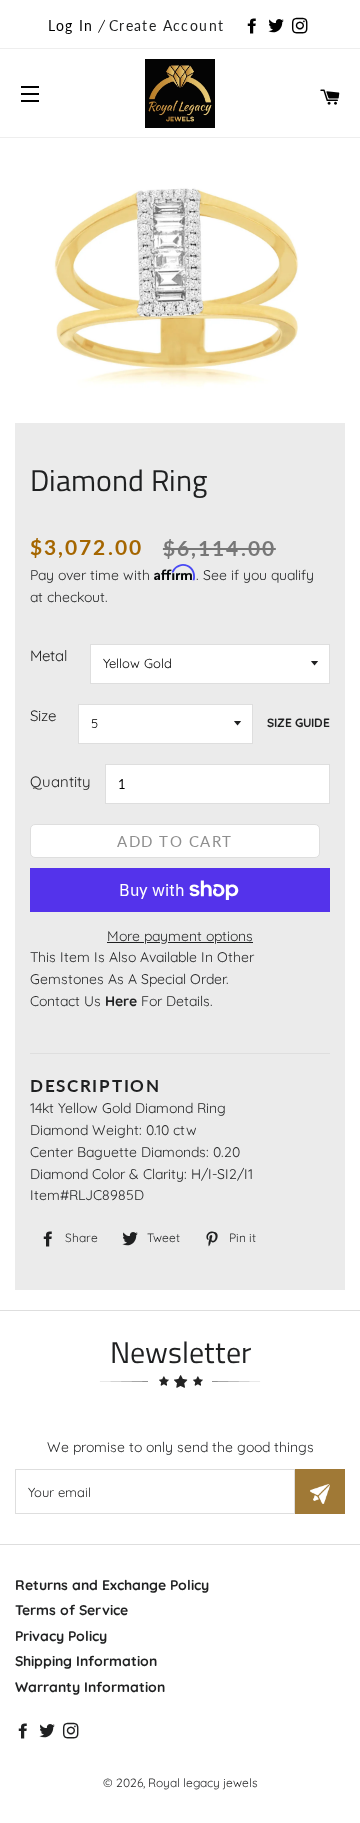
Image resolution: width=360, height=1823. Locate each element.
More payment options (180, 936)
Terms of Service (71, 1610)
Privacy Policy (61, 1636)
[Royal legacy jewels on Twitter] (278, 27)
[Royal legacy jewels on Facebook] (254, 27)
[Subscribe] (320, 1491)
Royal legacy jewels (203, 1782)
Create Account (167, 25)
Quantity (60, 781)
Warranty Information (90, 1687)
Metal (48, 655)
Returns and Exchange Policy (112, 1585)
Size (43, 715)
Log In (70, 25)
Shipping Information (86, 1661)
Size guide (298, 722)
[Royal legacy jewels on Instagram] (302, 27)
